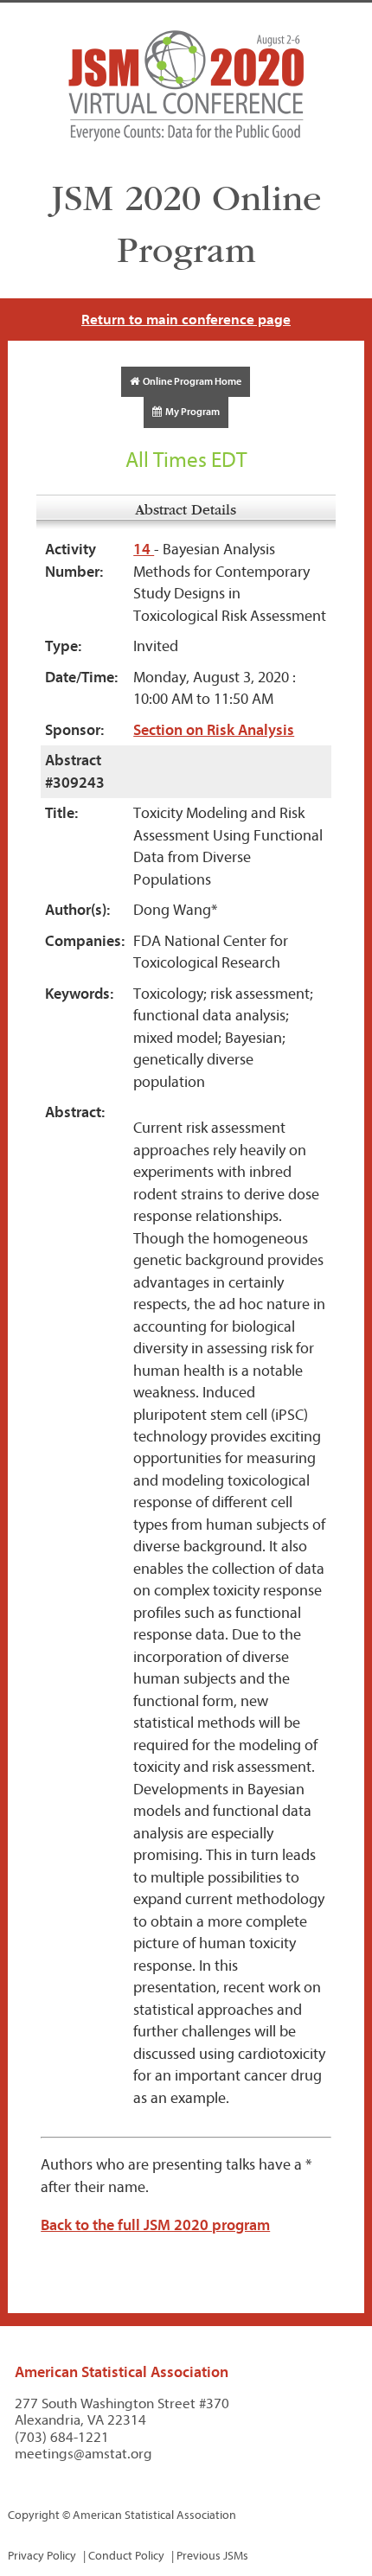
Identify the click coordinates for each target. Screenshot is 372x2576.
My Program (191, 412)
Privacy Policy (42, 2556)
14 (144, 550)
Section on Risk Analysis (214, 730)
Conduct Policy (126, 2556)
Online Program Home (190, 381)
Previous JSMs (212, 2556)
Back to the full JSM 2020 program (155, 2225)
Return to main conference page (186, 320)
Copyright (34, 2515)
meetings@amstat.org (83, 2454)
